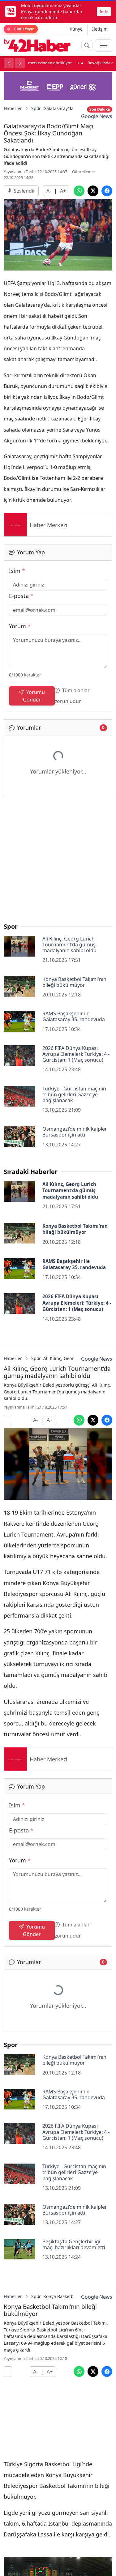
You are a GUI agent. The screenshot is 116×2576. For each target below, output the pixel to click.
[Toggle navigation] (104, 45)
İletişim (100, 29)
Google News (97, 116)
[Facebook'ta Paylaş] (107, 191)
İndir (104, 11)
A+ (63, 191)
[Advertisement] (58, 862)
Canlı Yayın (24, 29)
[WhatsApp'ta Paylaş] (79, 191)
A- (49, 191)
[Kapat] (109, 11)
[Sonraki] (20, 63)
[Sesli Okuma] (8, 1420)
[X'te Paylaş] (93, 191)
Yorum (20, 626)
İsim (17, 571)
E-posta (21, 596)
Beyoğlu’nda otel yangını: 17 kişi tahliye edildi (44, 63)
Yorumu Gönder (34, 696)
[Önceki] (9, 63)
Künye (76, 29)
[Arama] (87, 45)
